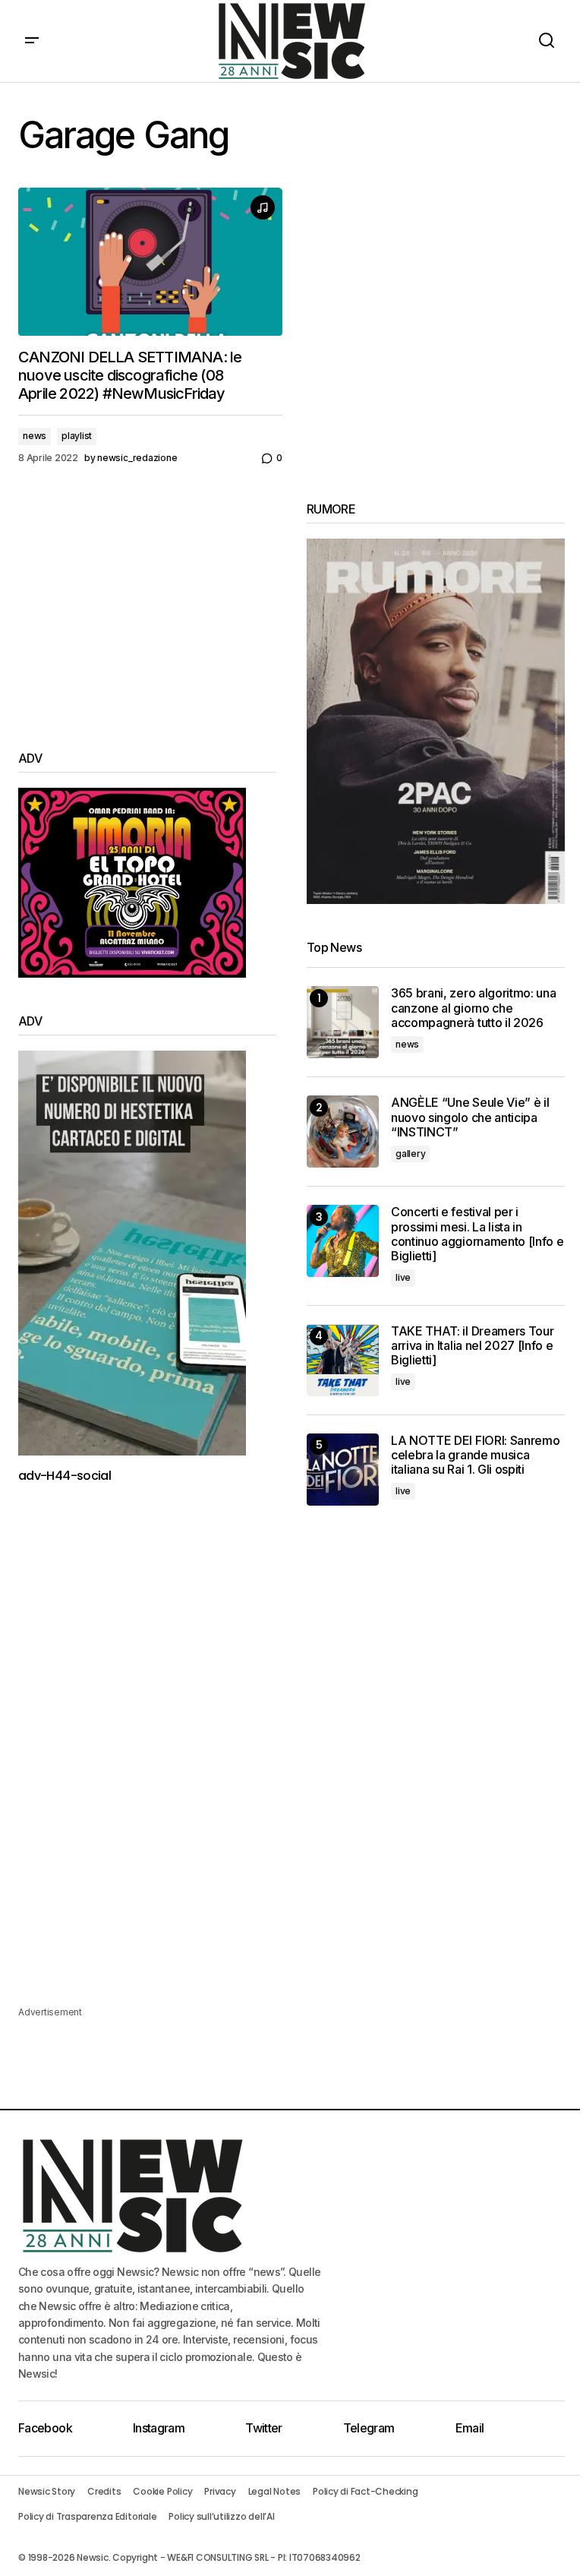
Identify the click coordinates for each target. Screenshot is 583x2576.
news (35, 436)
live (403, 1277)
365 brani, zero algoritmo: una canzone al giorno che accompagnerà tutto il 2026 (473, 1008)
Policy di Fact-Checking (365, 2491)
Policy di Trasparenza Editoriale (87, 2516)
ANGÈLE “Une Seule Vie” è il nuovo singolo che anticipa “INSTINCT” (470, 1117)
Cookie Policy (162, 2491)
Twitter (264, 2428)
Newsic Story (47, 2491)
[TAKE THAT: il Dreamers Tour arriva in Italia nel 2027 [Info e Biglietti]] (343, 1360)
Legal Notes (274, 2491)
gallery (410, 1154)
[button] (32, 41)
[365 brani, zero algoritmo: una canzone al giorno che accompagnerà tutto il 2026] (343, 1022)
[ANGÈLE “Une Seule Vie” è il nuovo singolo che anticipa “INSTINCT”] (343, 1132)
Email (470, 2428)
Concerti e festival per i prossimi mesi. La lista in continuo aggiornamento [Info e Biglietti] (477, 1234)
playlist (77, 436)
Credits (104, 2491)
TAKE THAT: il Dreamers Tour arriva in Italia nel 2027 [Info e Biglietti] (472, 1346)
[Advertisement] (147, 608)
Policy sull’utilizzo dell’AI (221, 2516)
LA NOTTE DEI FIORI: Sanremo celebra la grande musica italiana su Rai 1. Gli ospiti (475, 1455)
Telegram (369, 2428)
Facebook (45, 2428)
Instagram (159, 2428)
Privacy (220, 2491)
